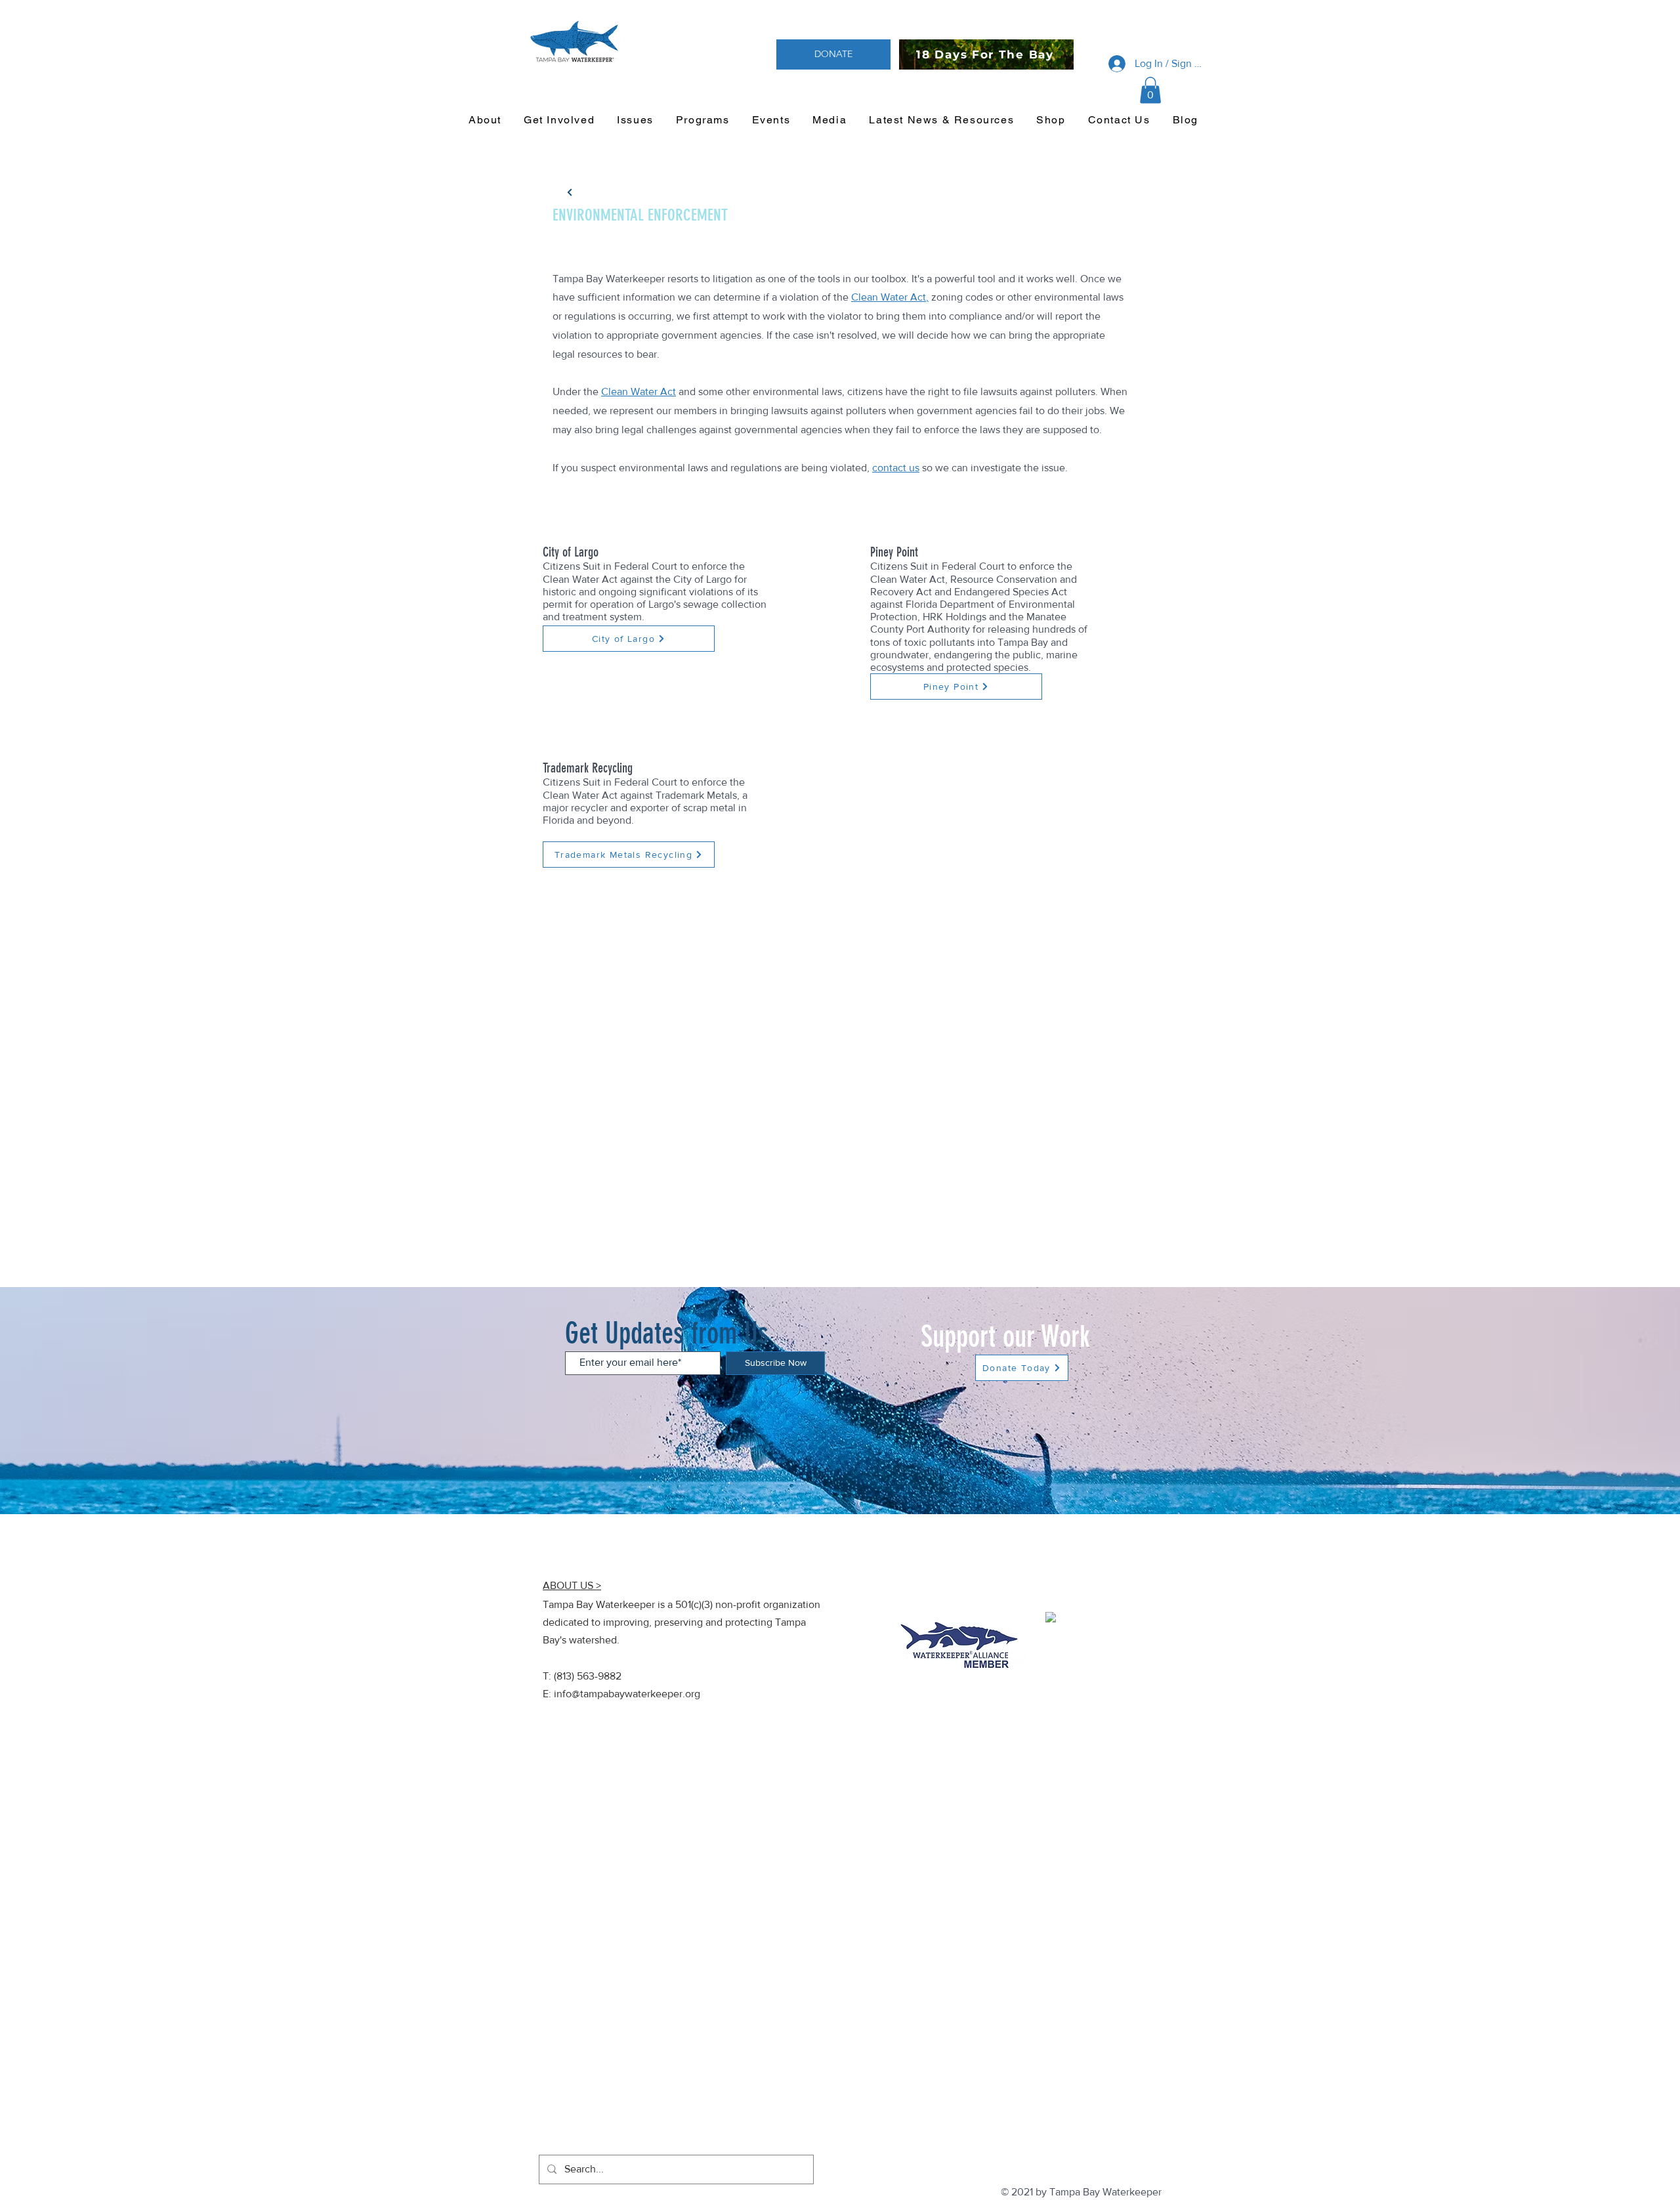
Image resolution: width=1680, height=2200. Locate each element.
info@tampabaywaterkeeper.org (627, 1694)
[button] (1150, 90)
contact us (896, 468)
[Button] (570, 192)
